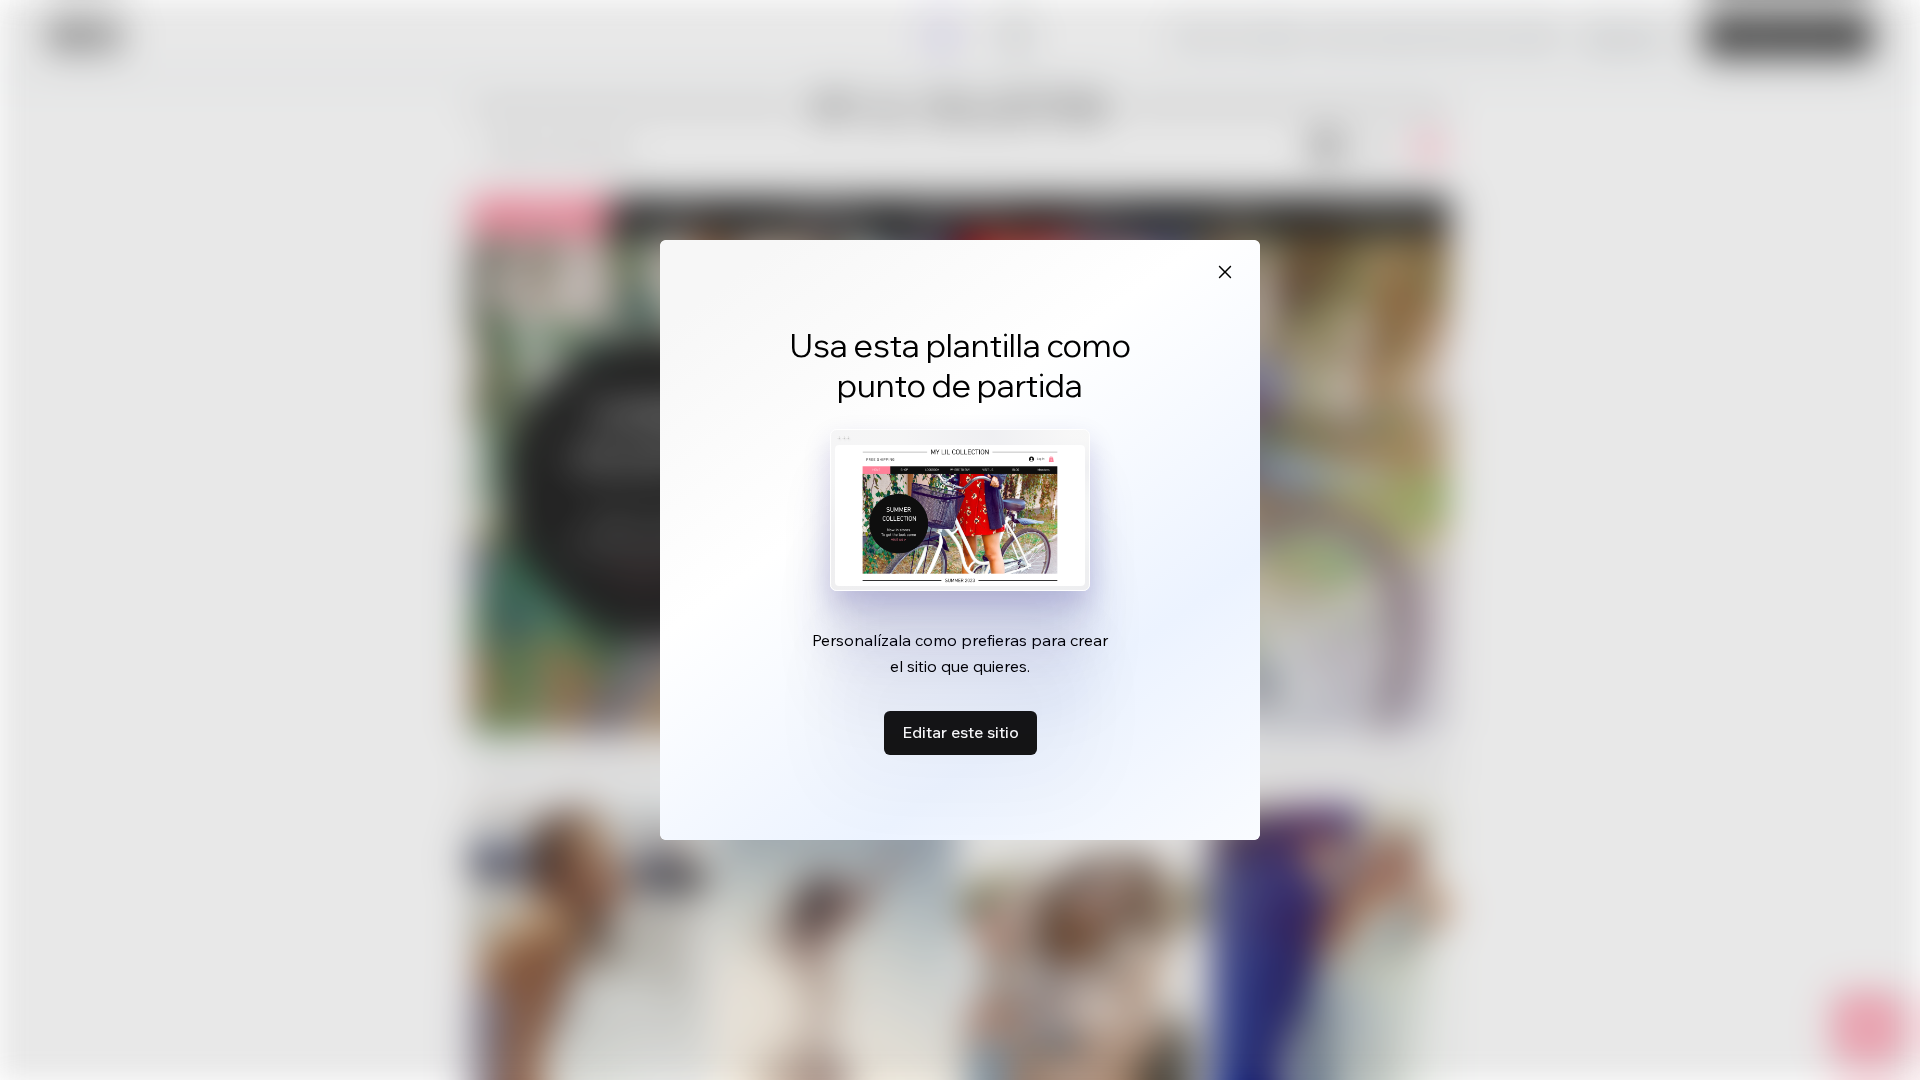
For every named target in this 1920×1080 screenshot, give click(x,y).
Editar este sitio (960, 732)
